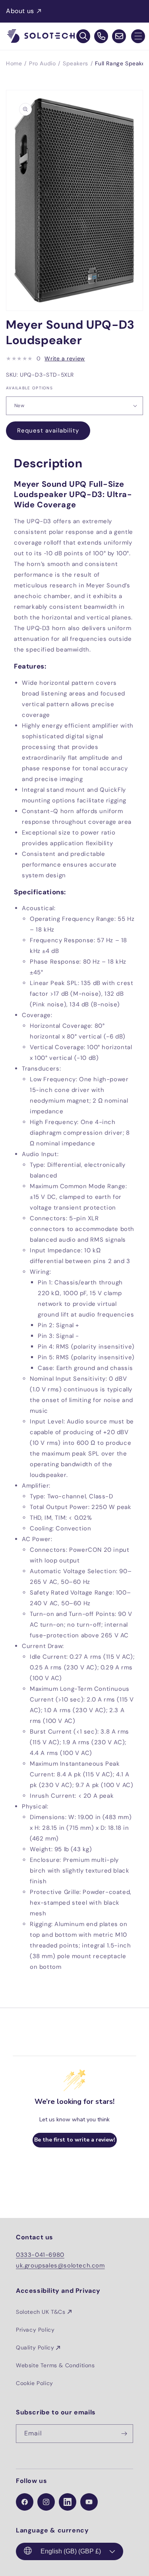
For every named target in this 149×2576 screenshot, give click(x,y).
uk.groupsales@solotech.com (60, 2265)
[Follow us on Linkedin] (68, 2502)
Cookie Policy (35, 2383)
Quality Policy (35, 2347)
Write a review (65, 358)
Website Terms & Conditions (55, 2365)
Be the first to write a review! (75, 2140)
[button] (138, 36)
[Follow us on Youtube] (89, 2502)
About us (20, 11)
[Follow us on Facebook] (25, 2502)
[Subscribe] (124, 2434)
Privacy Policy (35, 2330)
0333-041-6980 (40, 2255)
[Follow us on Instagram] (46, 2502)
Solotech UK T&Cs (41, 2312)
